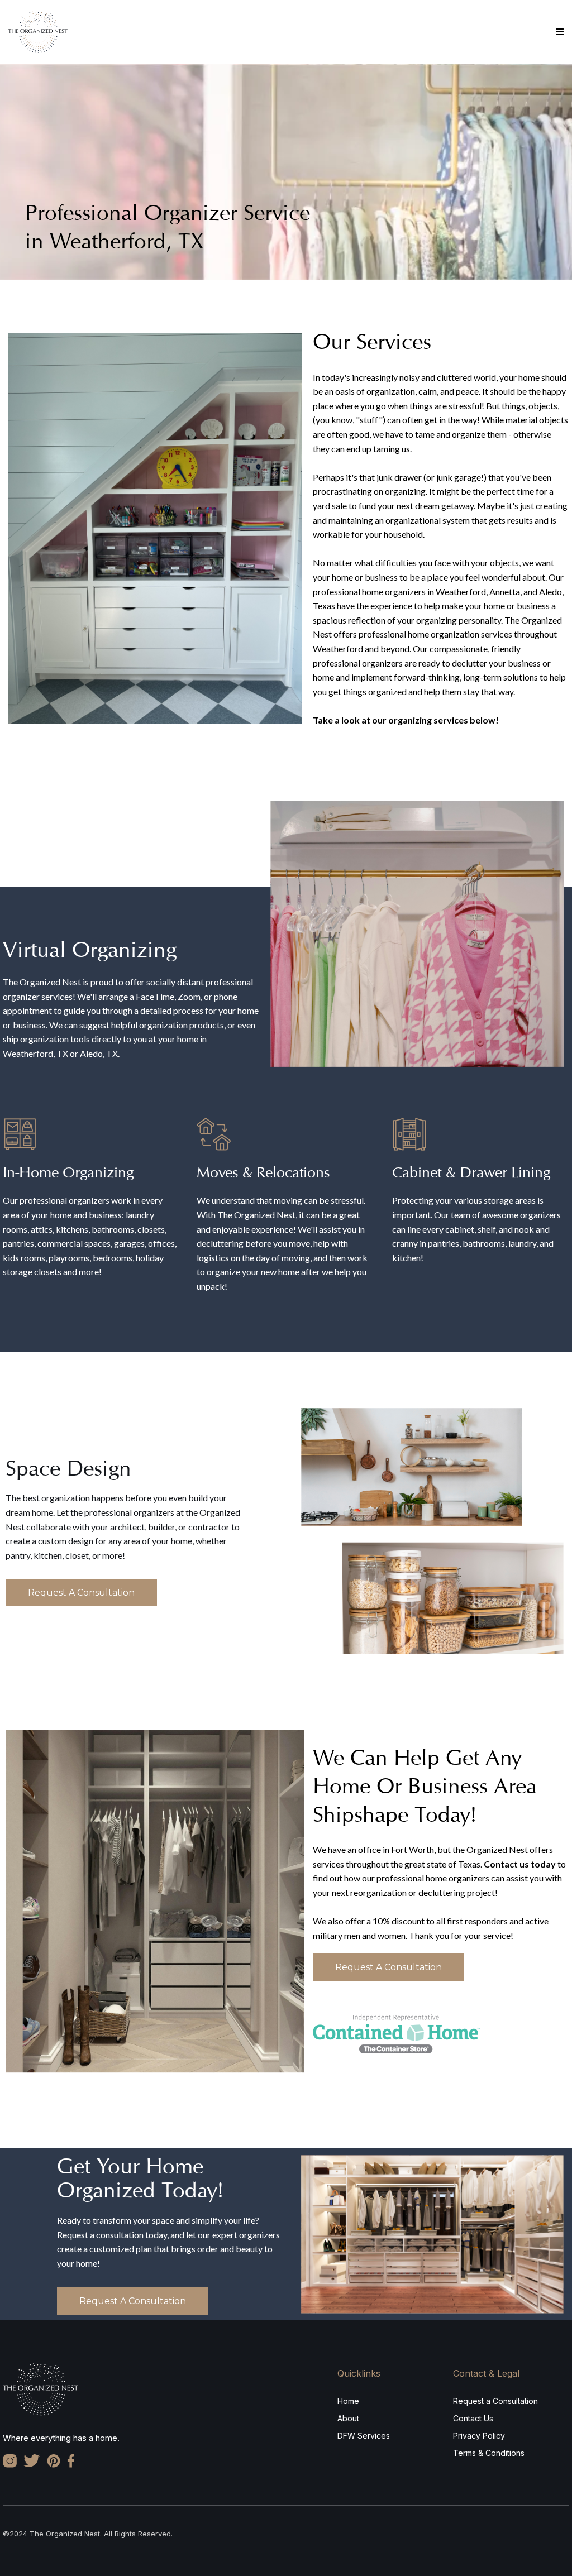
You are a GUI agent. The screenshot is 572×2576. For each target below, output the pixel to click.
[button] (560, 32)
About (348, 2418)
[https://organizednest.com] (38, 31)
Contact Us (473, 2418)
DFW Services (364, 2436)
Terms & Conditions (489, 2453)
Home (348, 2401)
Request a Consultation (495, 2401)
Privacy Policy (479, 2436)
